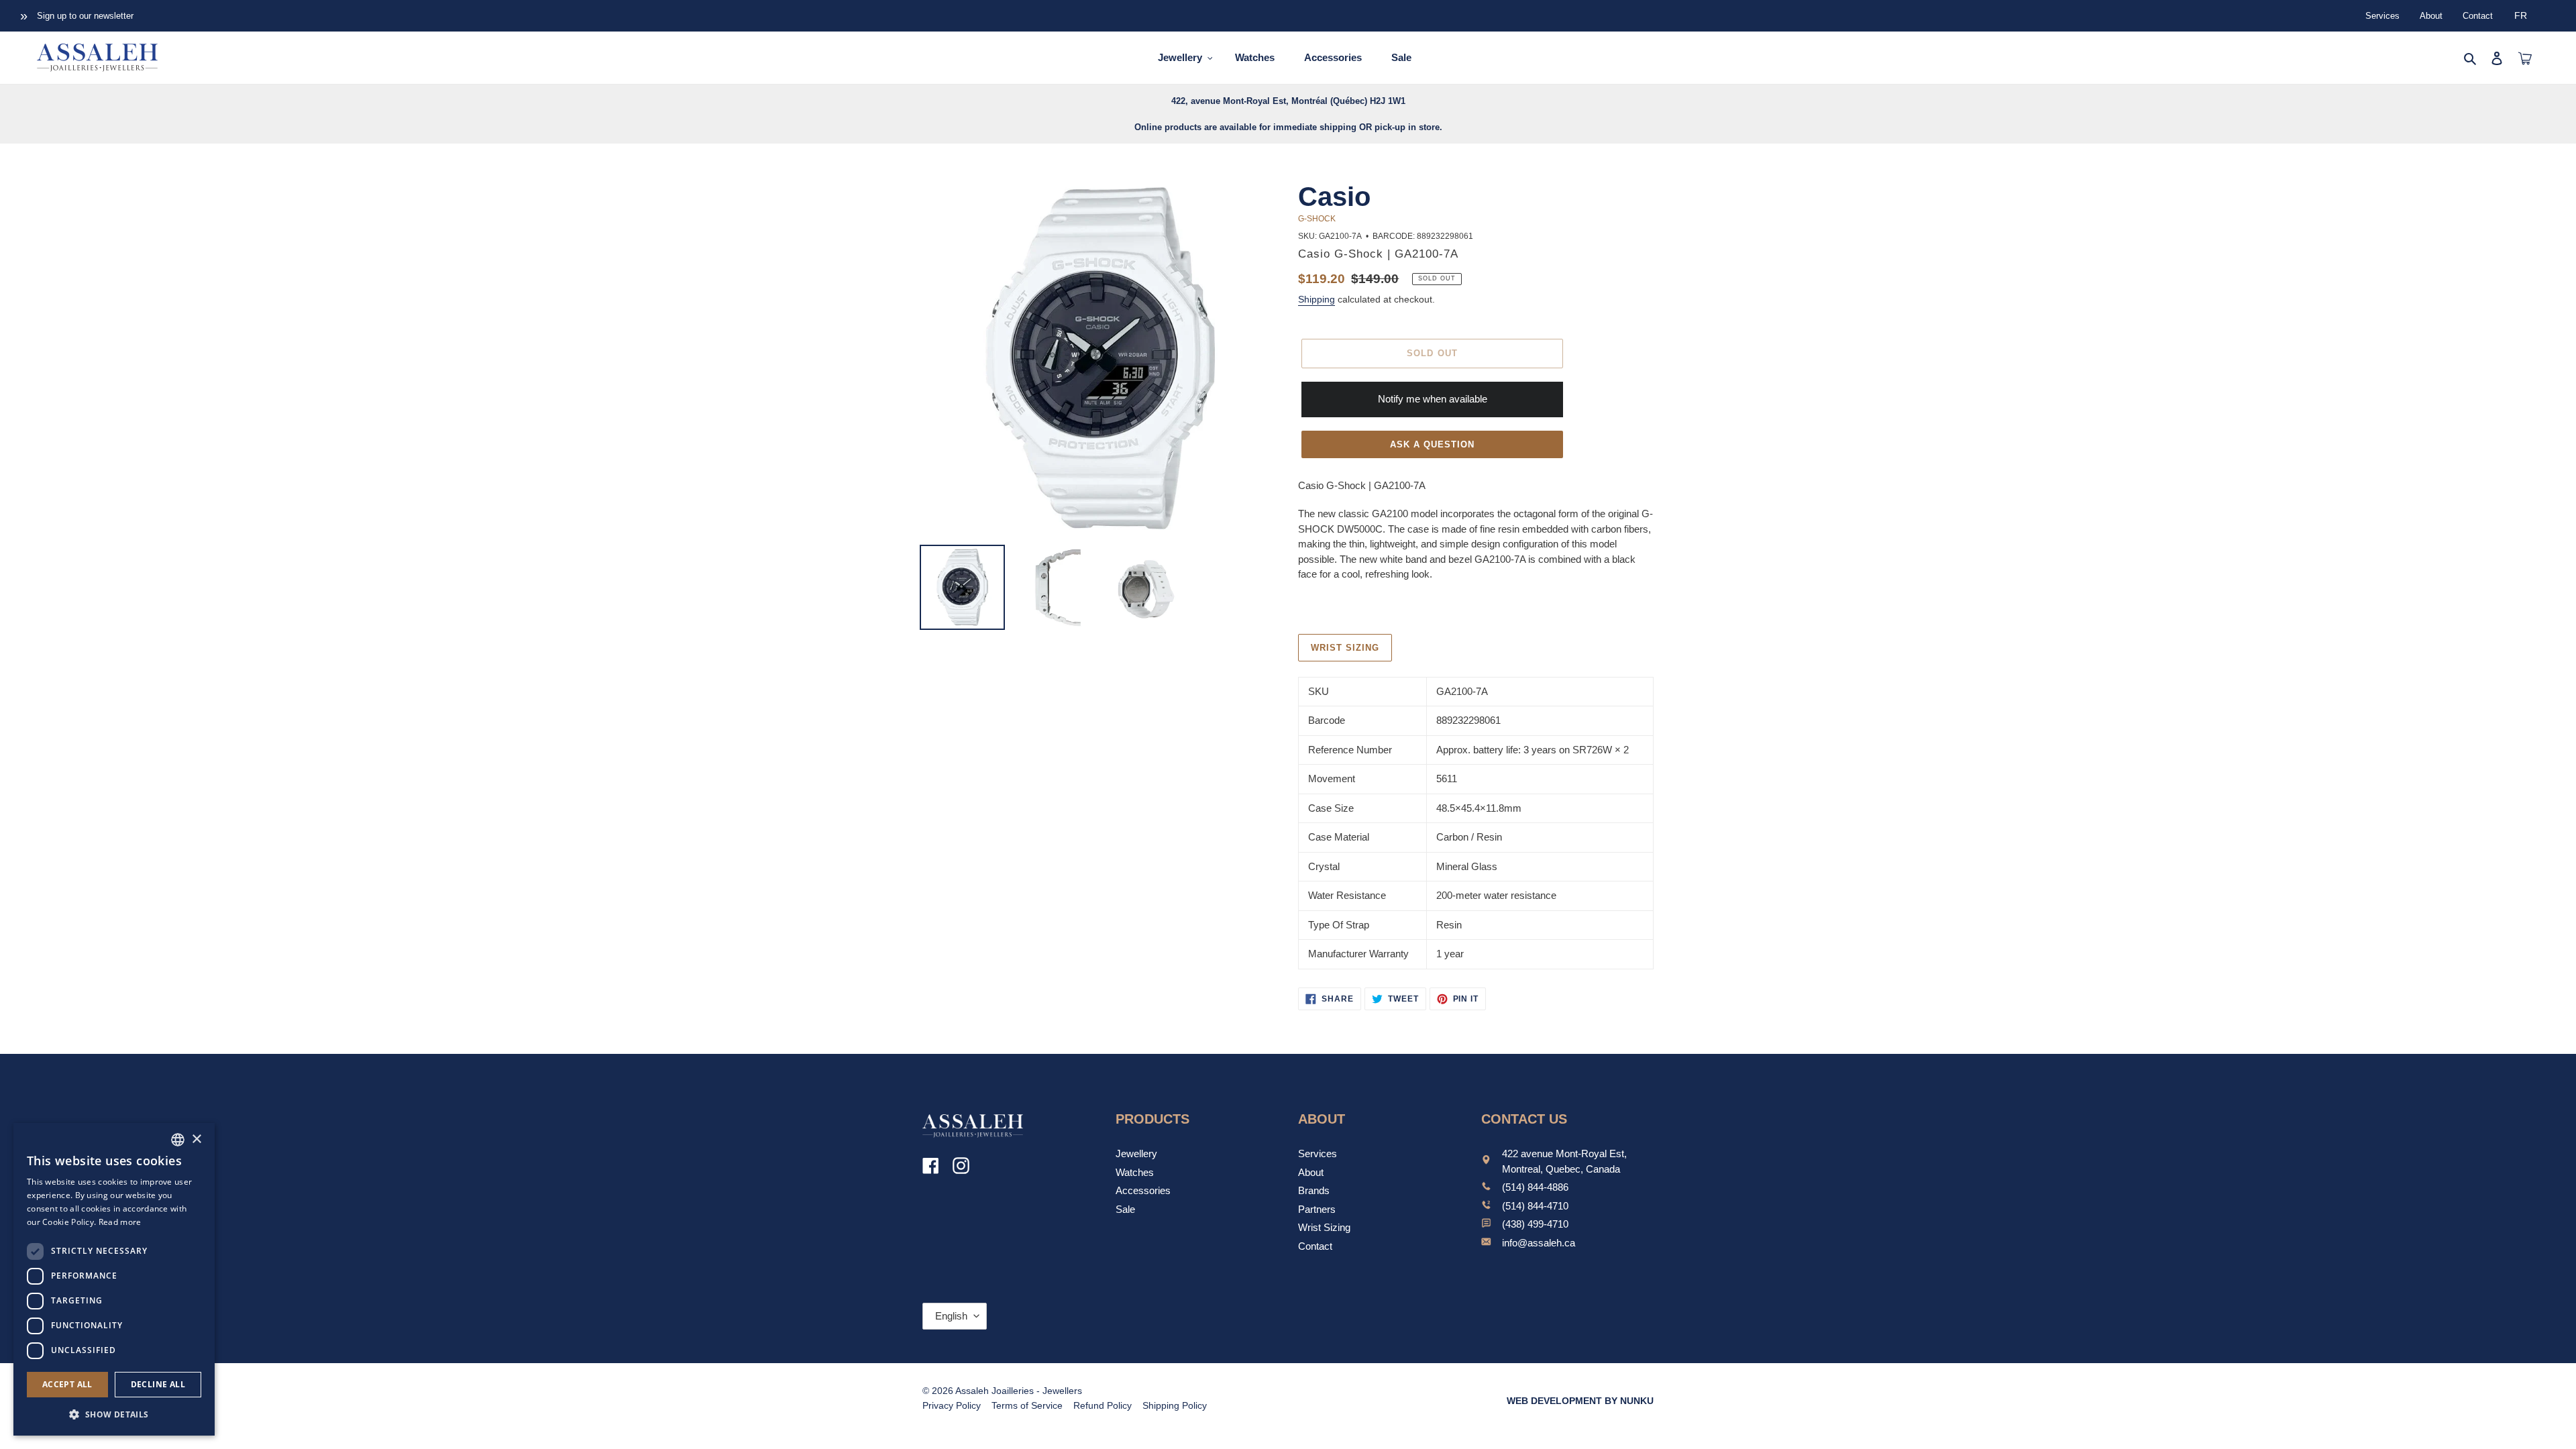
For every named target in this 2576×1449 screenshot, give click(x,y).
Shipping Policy (1175, 1405)
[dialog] (114, 1279)
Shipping (1317, 299)
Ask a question (1433, 444)
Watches (1135, 1172)
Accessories (1143, 1190)
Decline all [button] (158, 1384)
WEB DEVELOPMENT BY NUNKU (1580, 1401)
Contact (2478, 16)
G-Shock (1317, 219)
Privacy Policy (952, 1405)
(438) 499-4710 (1535, 1224)
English (951, 1316)
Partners (1317, 1209)
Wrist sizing (1345, 648)
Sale (1125, 1209)
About (2431, 16)
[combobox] (178, 1140)
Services (2382, 16)
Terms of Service (1027, 1405)
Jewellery (1136, 1153)
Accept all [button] (67, 1384)
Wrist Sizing (1324, 1227)
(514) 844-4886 (1535, 1187)
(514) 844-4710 (1535, 1206)
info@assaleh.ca (1539, 1243)
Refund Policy (1103, 1405)
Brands (1314, 1190)
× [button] (196, 1139)
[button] (114, 1414)
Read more (120, 1222)
